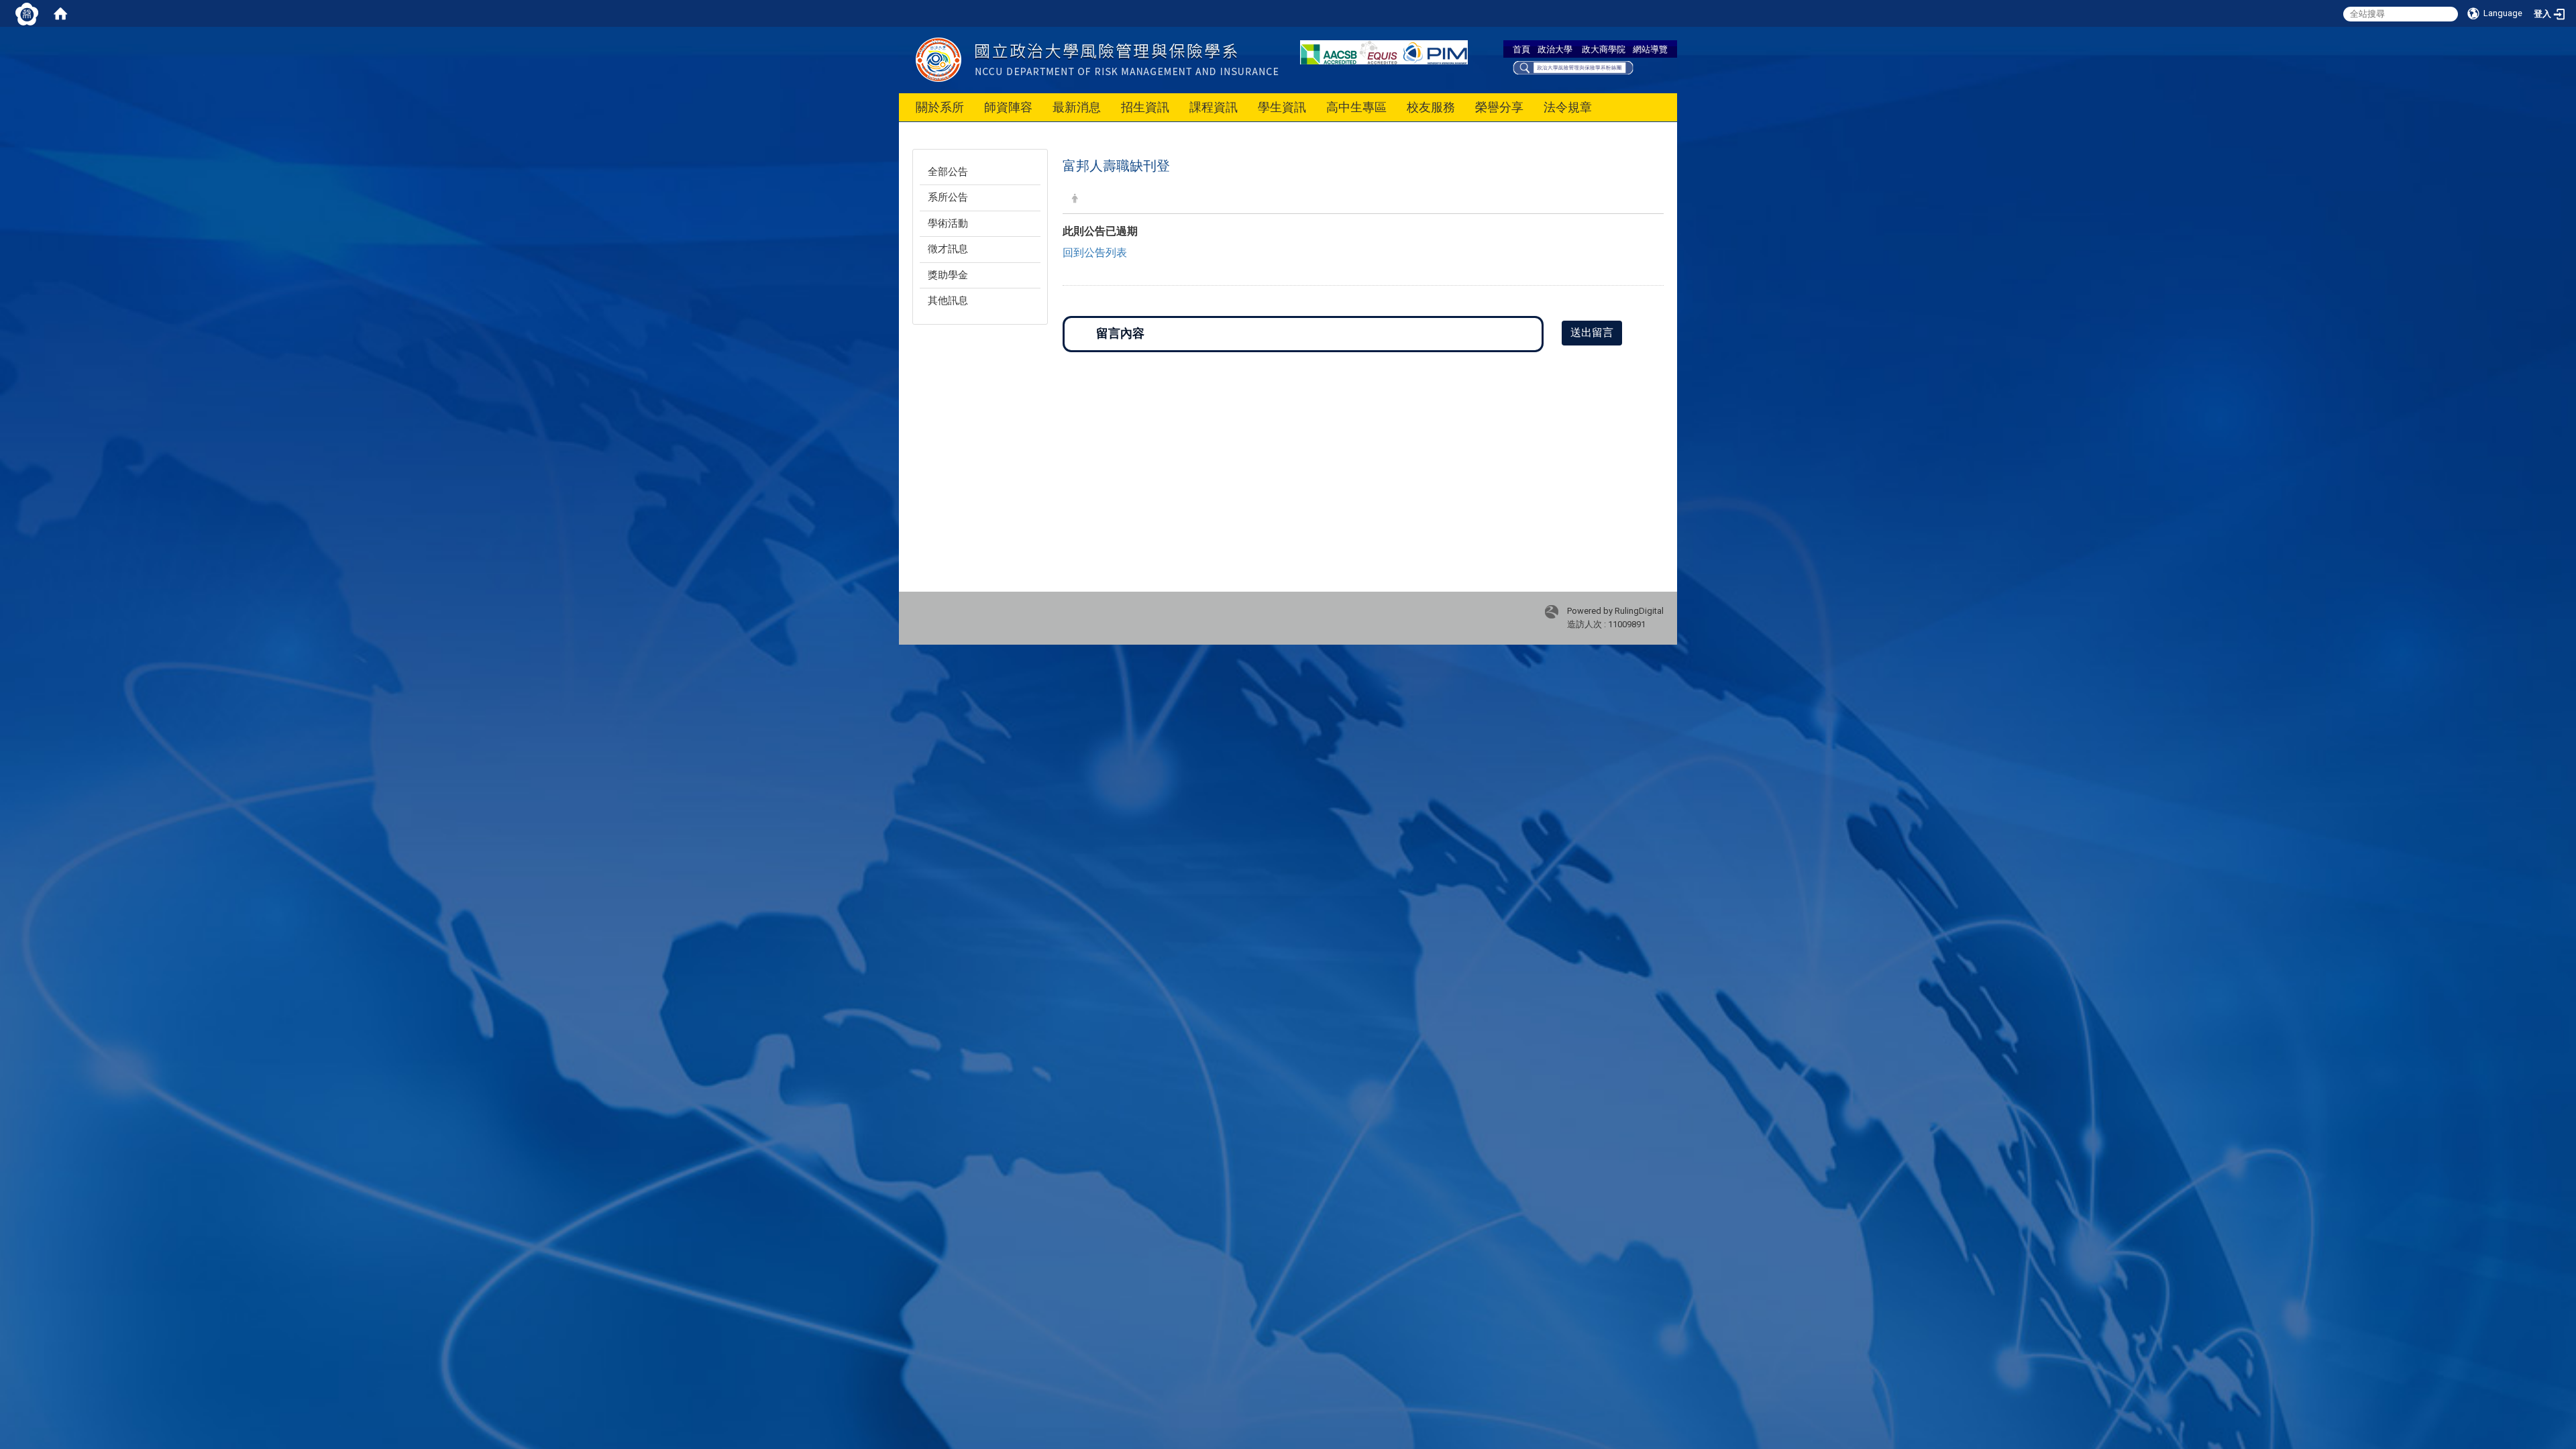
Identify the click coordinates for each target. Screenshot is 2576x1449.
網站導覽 (1650, 49)
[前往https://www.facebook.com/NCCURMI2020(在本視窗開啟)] (1573, 66)
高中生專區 (1356, 107)
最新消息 (1077, 107)
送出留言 (1592, 332)
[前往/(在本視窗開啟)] (1139, 59)
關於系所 (940, 107)
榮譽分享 (1499, 107)
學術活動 (948, 223)
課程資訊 (1214, 107)
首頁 (1521, 49)
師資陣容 (1008, 107)
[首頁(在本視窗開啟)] (60, 13)
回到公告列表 (1095, 253)
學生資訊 (1282, 107)
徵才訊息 (948, 249)
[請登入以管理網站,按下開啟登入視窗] (27, 13)
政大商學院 (1604, 49)
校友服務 (1431, 107)
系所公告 (948, 197)
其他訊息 (948, 301)
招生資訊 (1145, 107)
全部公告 (948, 172)
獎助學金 (948, 275)
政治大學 (1555, 49)
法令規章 (1568, 107)
